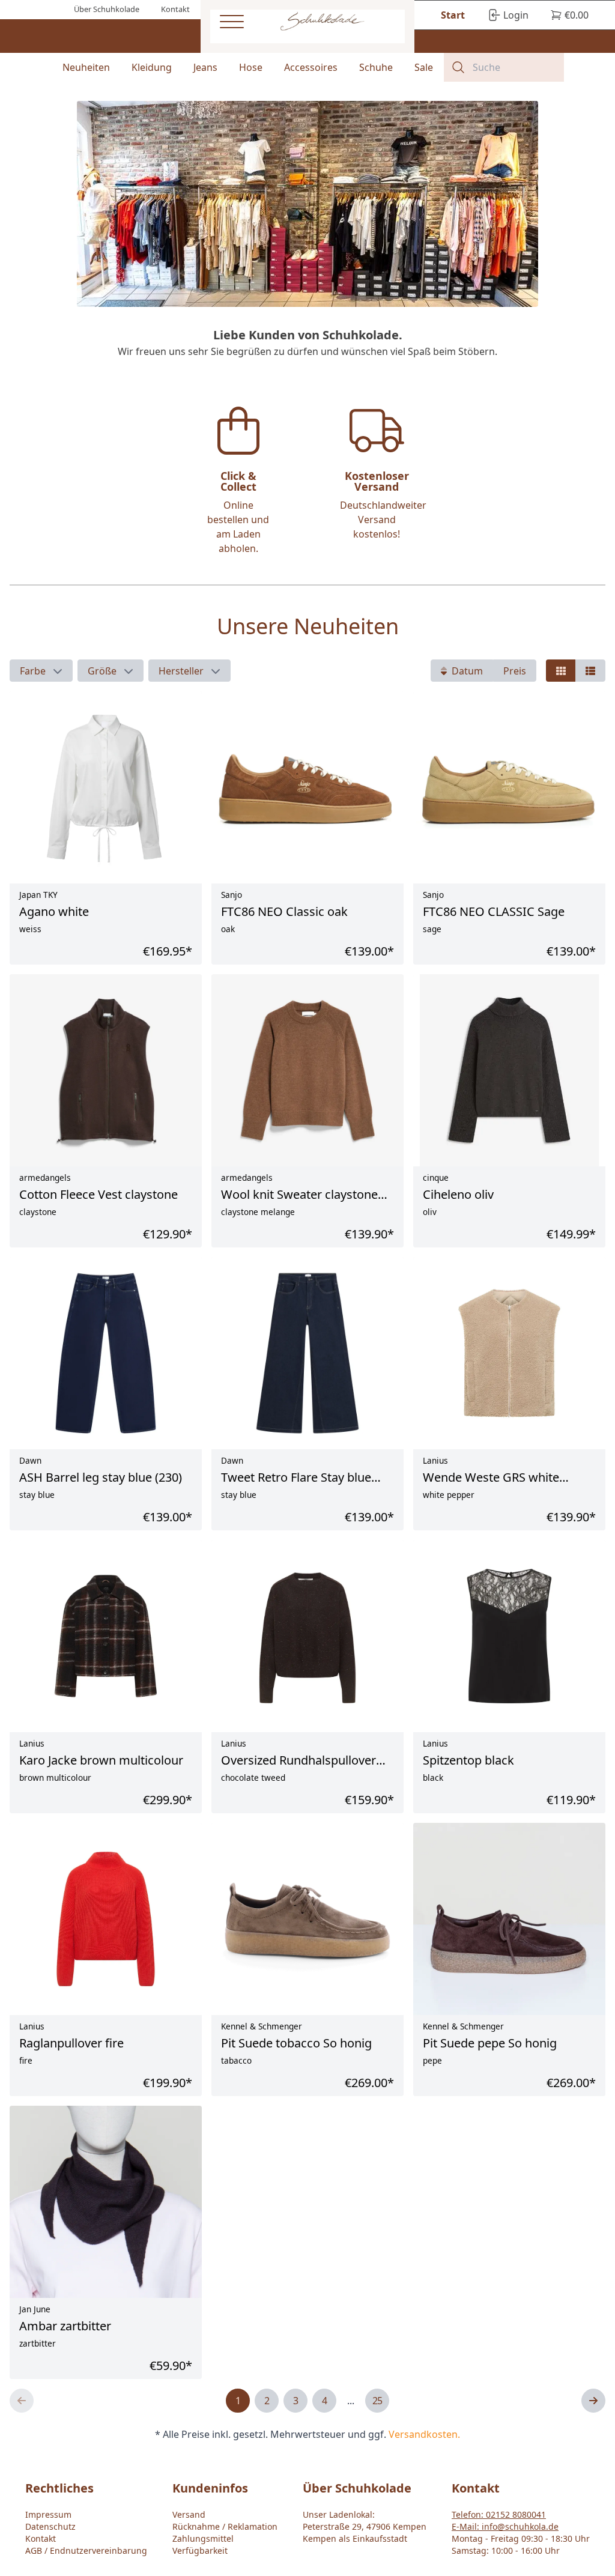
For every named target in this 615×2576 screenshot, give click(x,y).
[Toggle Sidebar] (232, 22)
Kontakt (41, 2538)
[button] (41, 671)
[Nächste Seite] (593, 2401)
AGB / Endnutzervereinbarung (86, 2550)
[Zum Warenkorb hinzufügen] (182, 2293)
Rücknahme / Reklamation (225, 2526)
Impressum (48, 2514)
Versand (189, 2514)
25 (377, 2401)
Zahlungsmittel (203, 2538)
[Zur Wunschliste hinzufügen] (156, 2293)
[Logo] (322, 22)
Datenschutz (50, 2526)
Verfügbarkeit (200, 2550)
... (351, 2401)
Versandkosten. (424, 2434)
